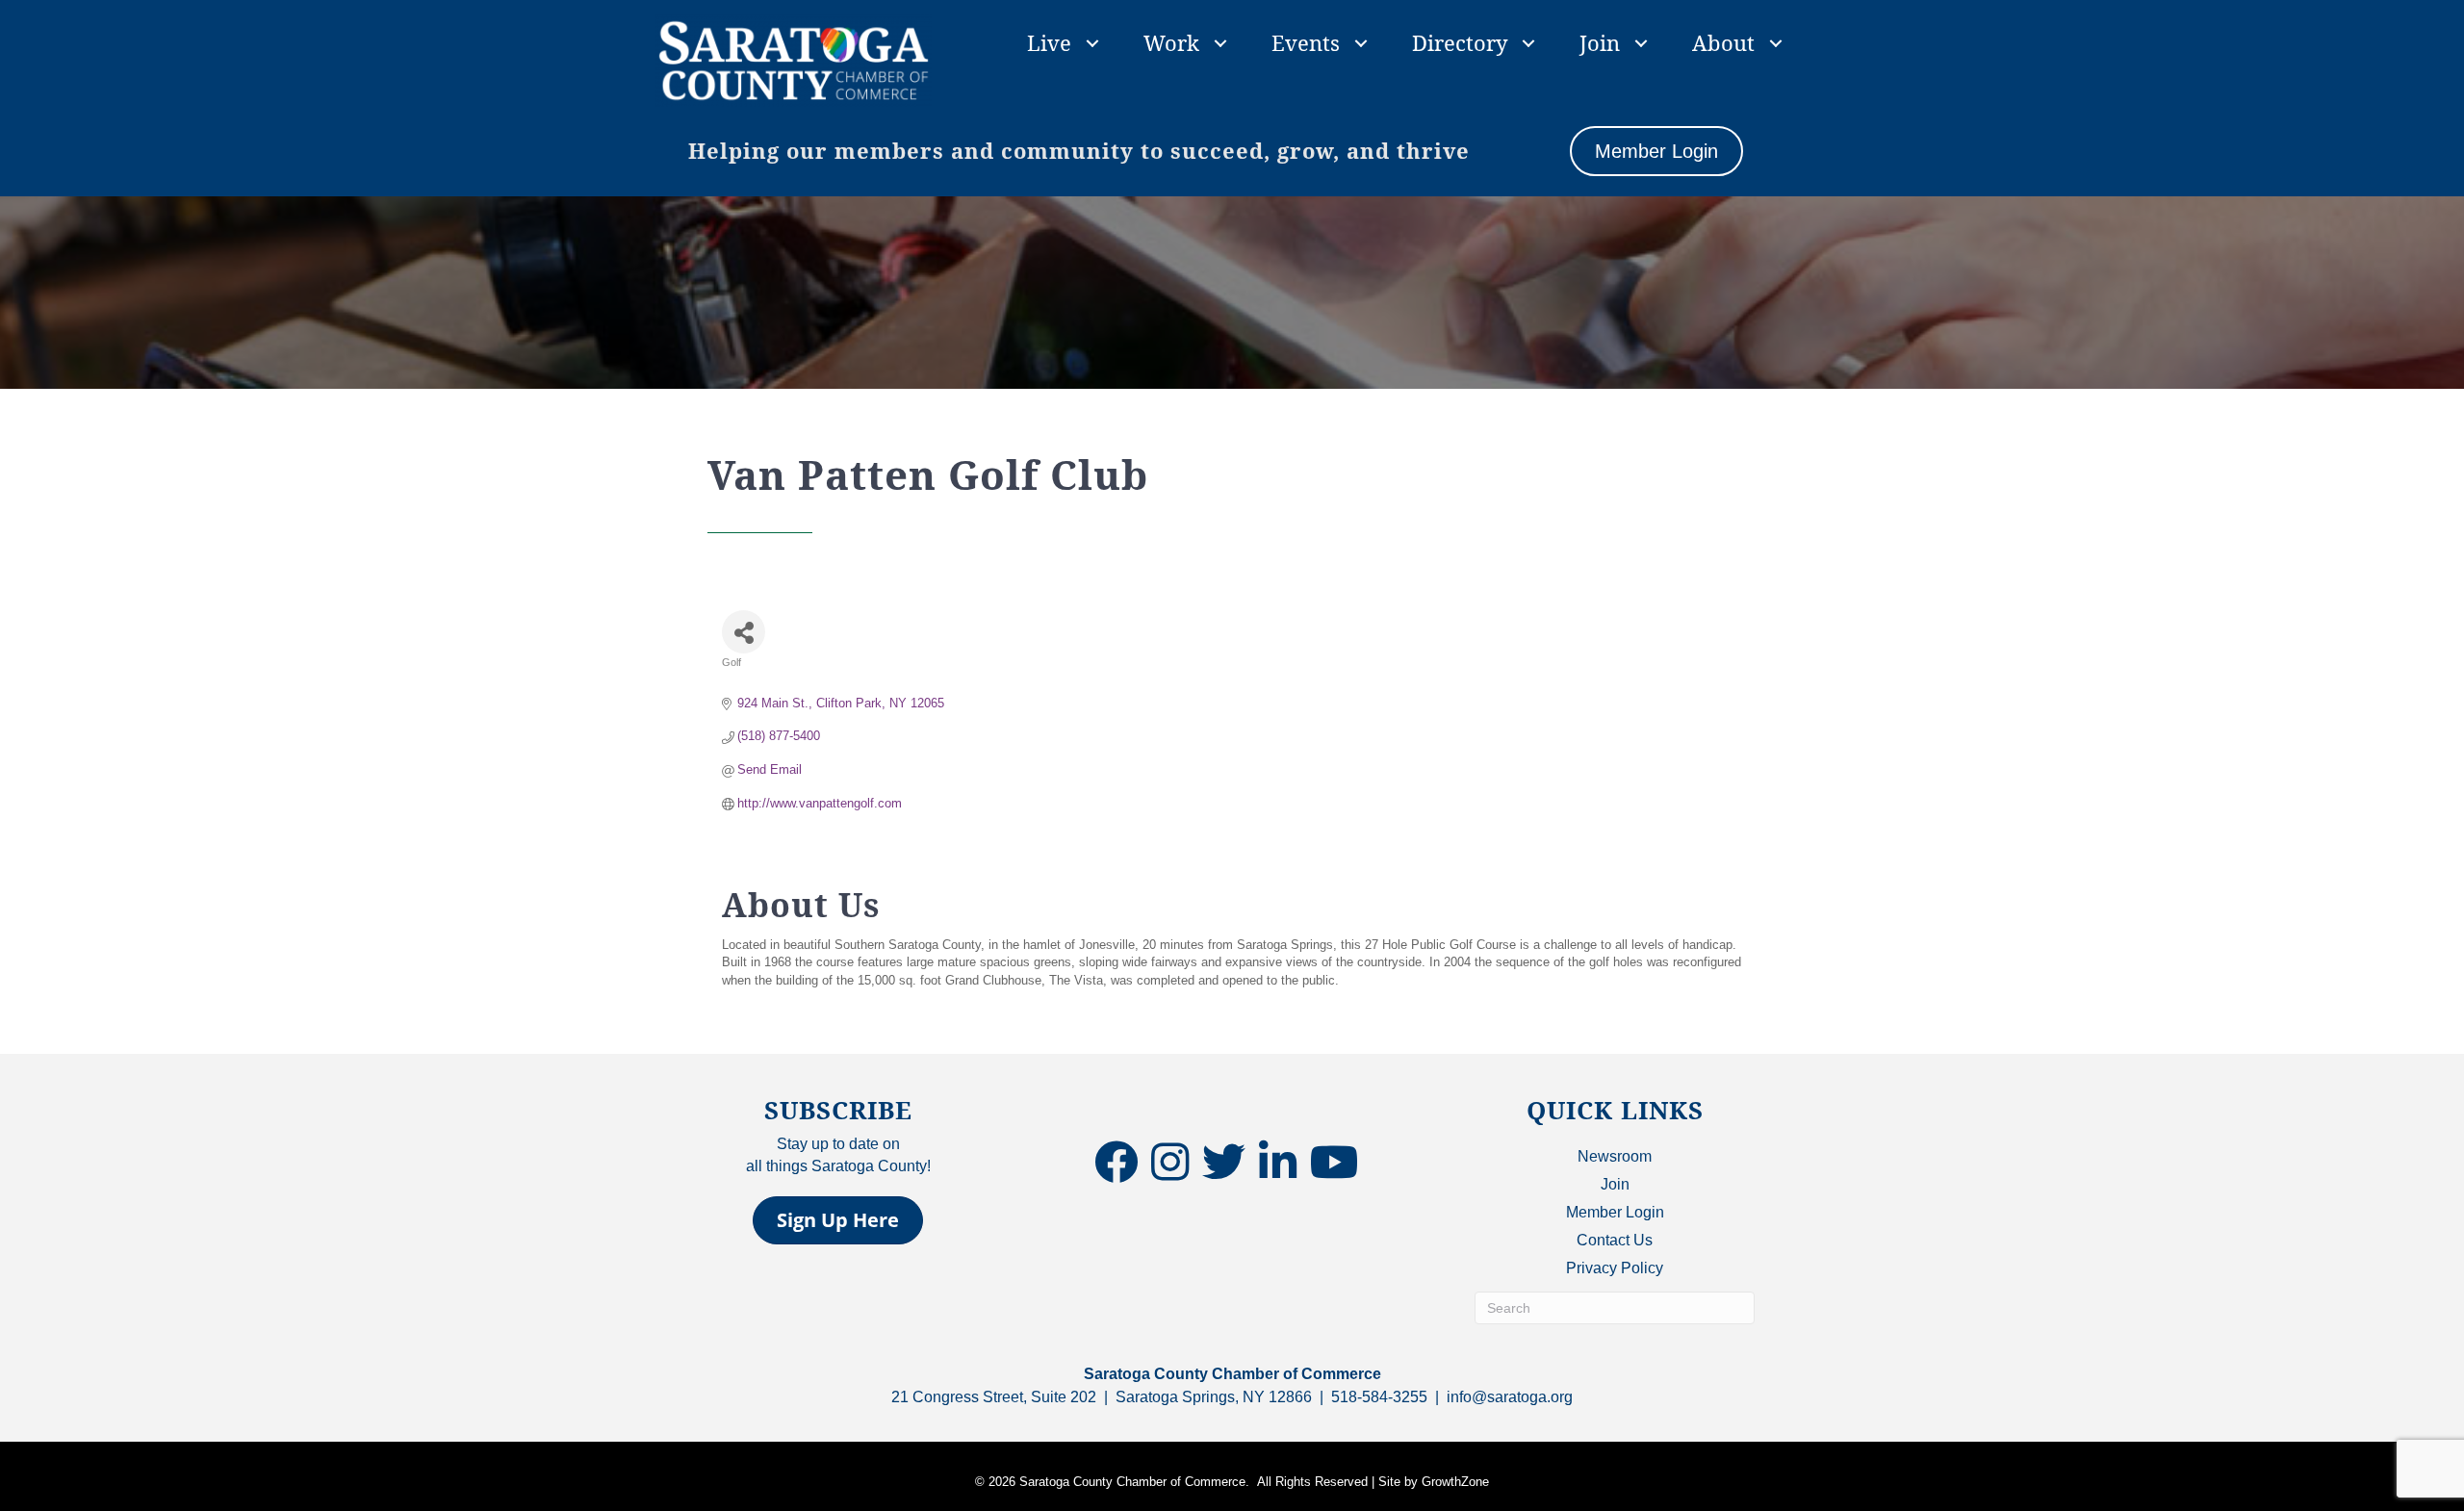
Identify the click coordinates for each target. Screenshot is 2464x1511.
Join (1600, 42)
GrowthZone (1455, 1482)
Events (1306, 42)
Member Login (1615, 1212)
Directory (1460, 42)
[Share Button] (744, 632)
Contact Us (1615, 1240)
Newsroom (1615, 1156)
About (1723, 42)
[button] (838, 1220)
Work (1171, 42)
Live (1049, 42)
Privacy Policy (1615, 1268)
